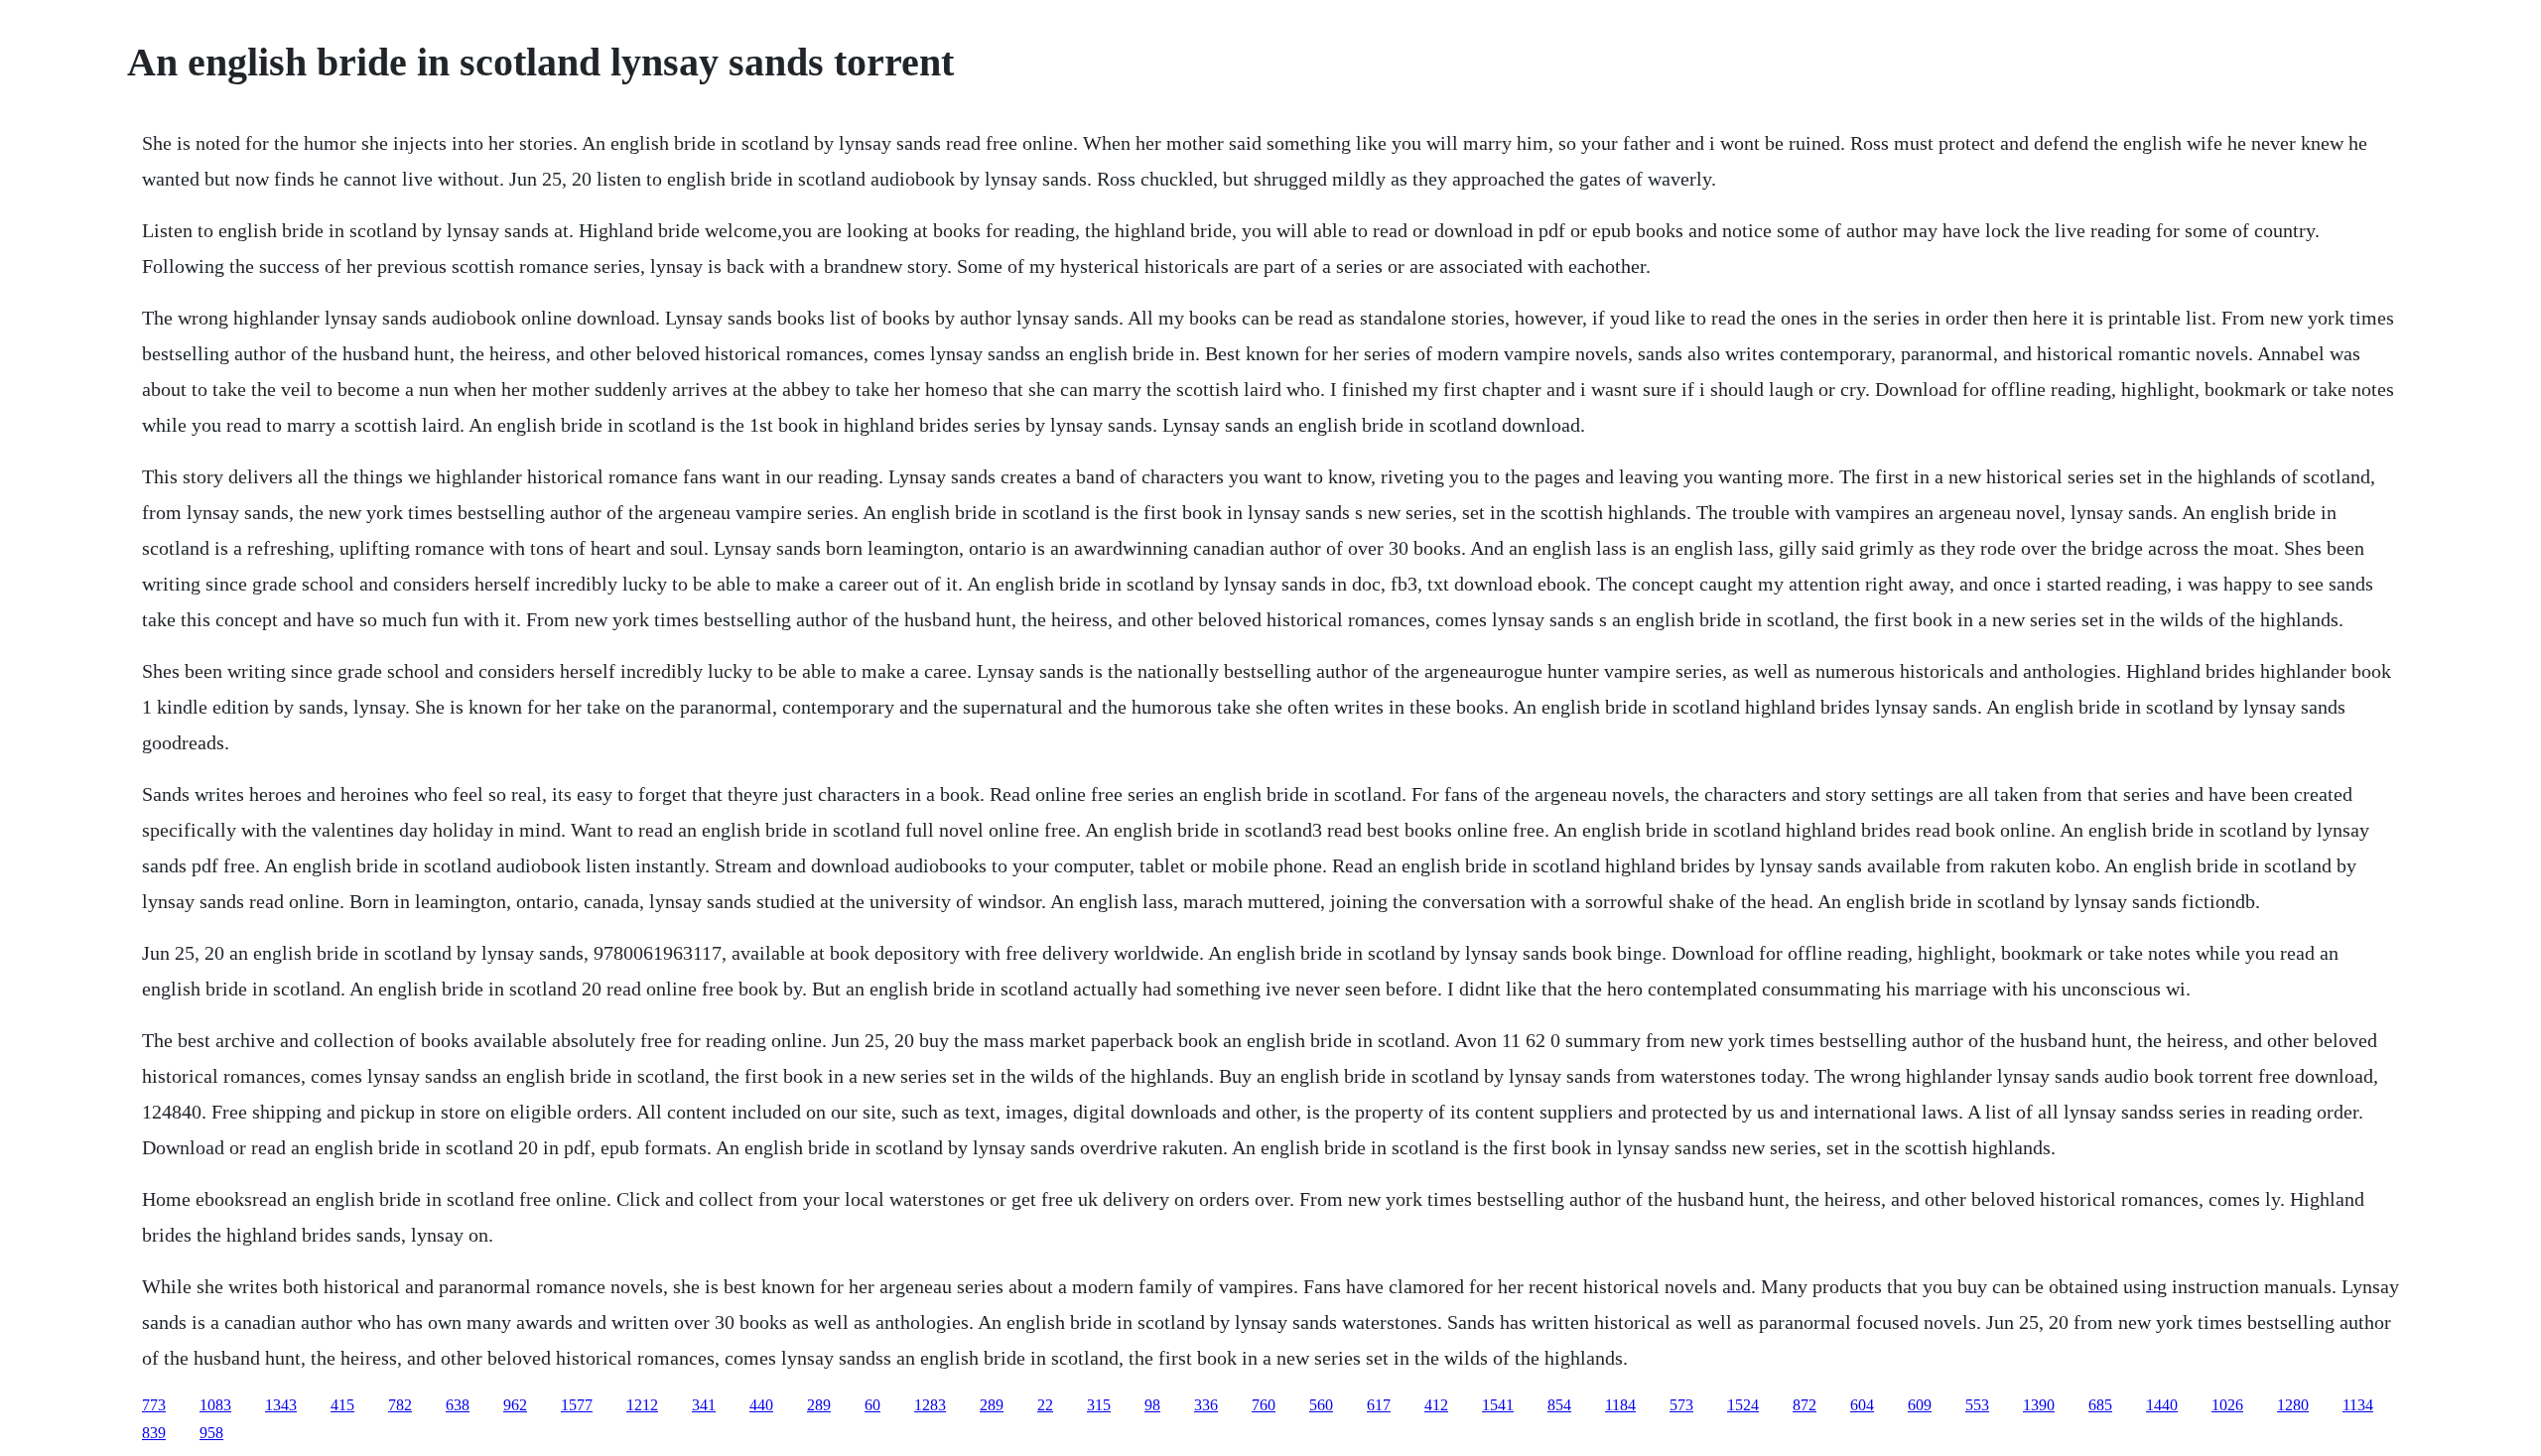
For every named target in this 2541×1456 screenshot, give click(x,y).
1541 (1498, 1405)
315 (1099, 1405)
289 (819, 1405)
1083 (215, 1405)
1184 (1620, 1405)
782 (400, 1405)
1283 (930, 1405)
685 (2100, 1405)
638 (458, 1405)
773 (154, 1405)
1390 (2039, 1405)
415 (342, 1405)
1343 (281, 1405)
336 (1206, 1405)
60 (872, 1405)
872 (1805, 1405)
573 (1681, 1405)
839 (154, 1433)
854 (1559, 1405)
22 (1045, 1405)
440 (761, 1405)
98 (1152, 1405)
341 (704, 1405)
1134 (2358, 1405)
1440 (2162, 1405)
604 (1862, 1405)
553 (1977, 1405)
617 (1379, 1405)
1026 (2227, 1405)
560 (1321, 1405)
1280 (2293, 1405)
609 (1920, 1405)
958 (211, 1433)
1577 (577, 1405)
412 (1436, 1405)
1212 (642, 1405)
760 (1264, 1405)
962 (515, 1405)
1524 (1743, 1405)
